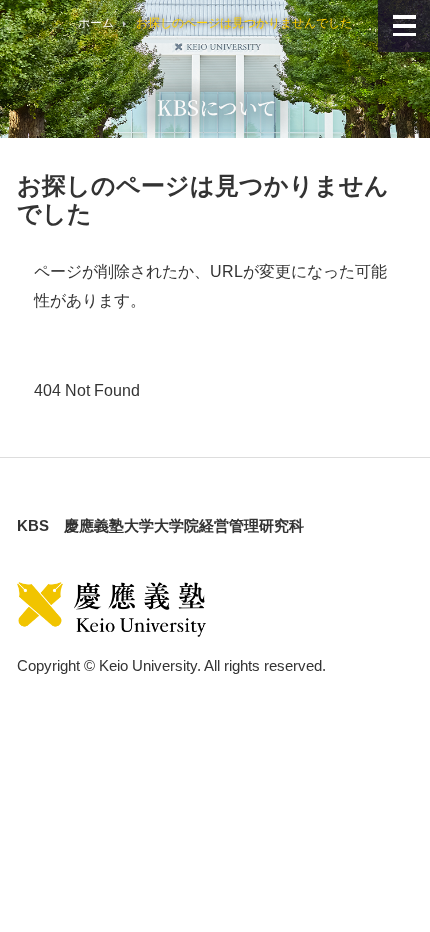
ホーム (96, 23)
